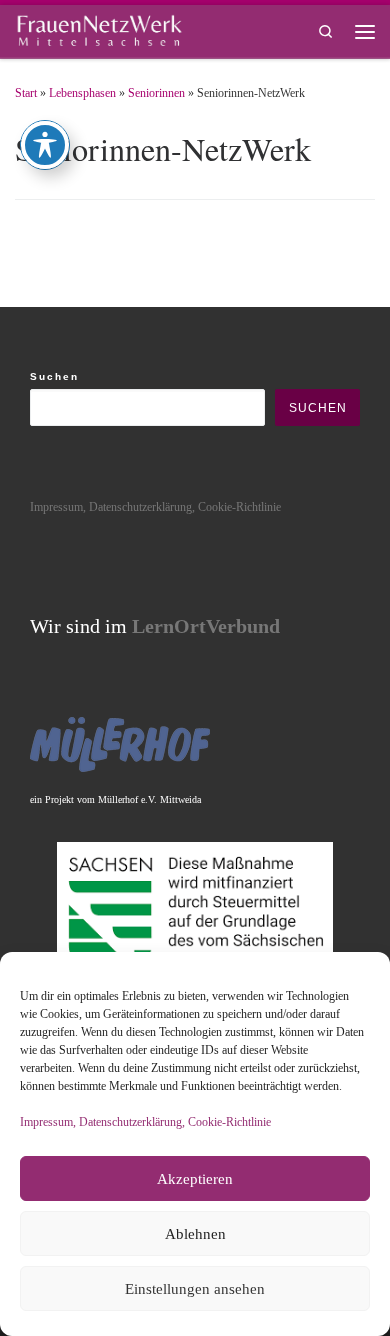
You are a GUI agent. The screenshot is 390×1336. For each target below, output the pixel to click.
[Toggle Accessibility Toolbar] (45, 145)
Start (26, 93)
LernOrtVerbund (206, 626)
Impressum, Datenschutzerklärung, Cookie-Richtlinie (145, 1122)
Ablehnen (195, 1234)
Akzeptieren (195, 1179)
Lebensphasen (82, 93)
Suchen (54, 376)
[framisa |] (99, 28)
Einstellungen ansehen (195, 1289)
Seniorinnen (156, 93)
